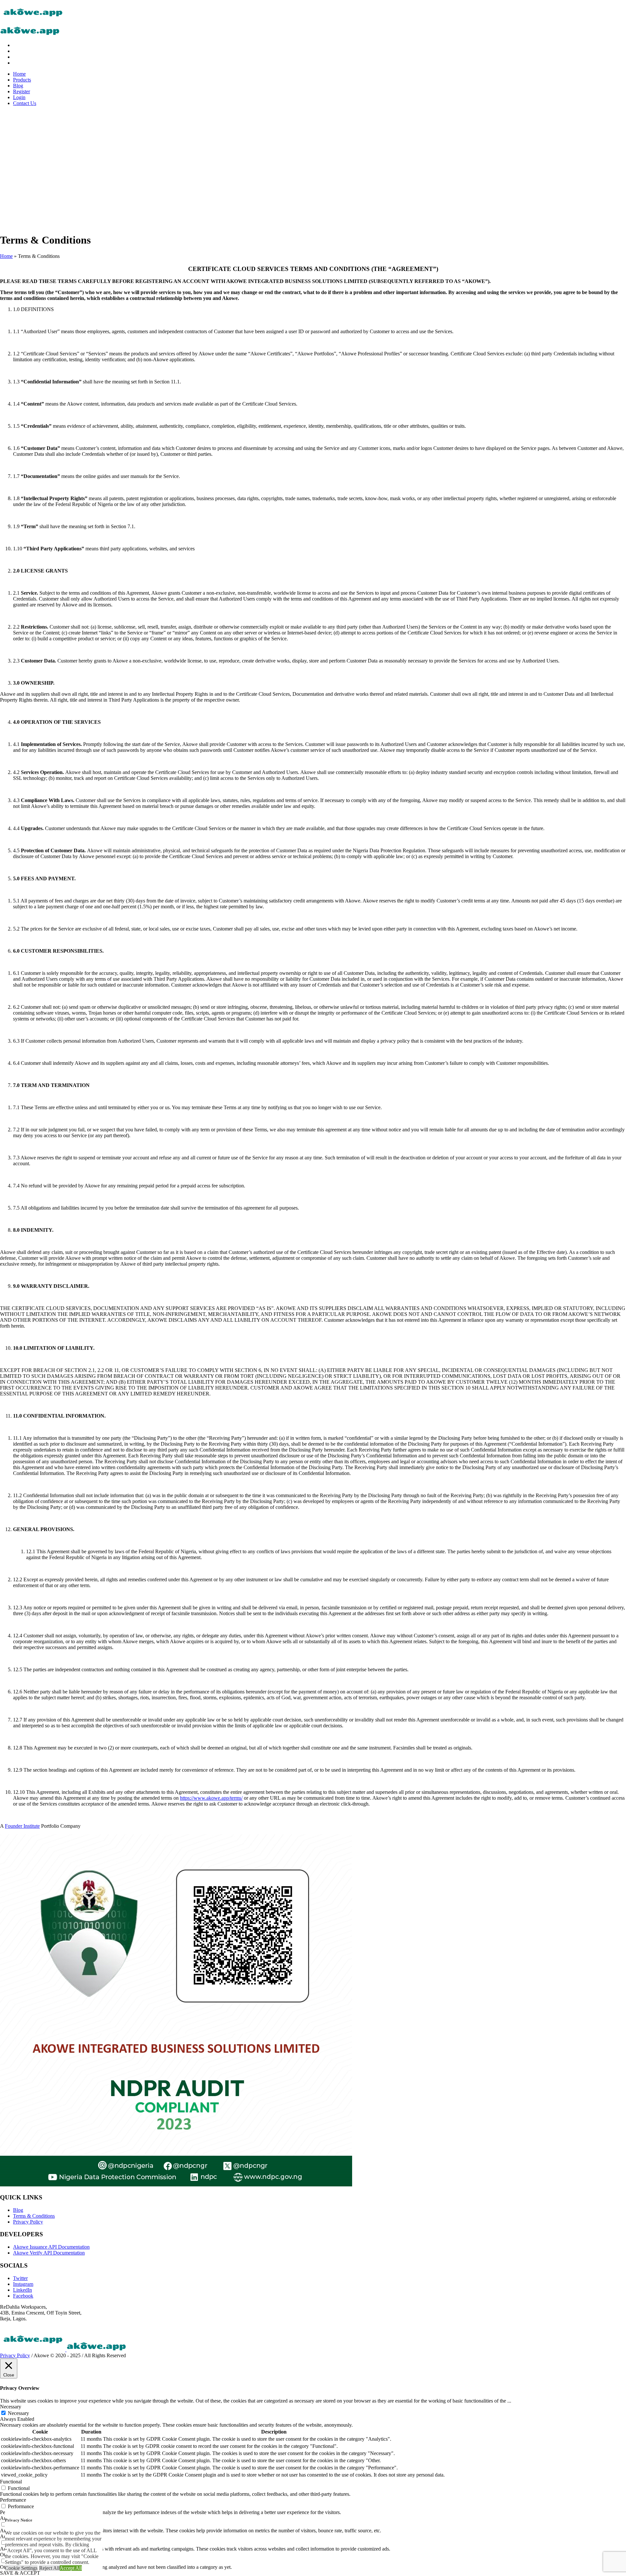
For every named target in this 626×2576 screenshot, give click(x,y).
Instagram (23, 2284)
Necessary (18, 2413)
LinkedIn (22, 2290)
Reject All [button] (49, 2568)
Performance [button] (13, 2500)
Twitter (20, 2278)
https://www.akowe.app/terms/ (211, 1798)
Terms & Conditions (34, 2216)
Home (6, 256)
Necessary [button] (11, 2407)
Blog (18, 2210)
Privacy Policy (28, 2222)
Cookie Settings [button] (21, 2568)
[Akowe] (63, 2350)
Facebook (23, 2296)
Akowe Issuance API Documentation (51, 2247)
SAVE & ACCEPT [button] (20, 2573)
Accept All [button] (71, 2568)
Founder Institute (22, 1826)
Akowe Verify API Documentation (49, 2253)
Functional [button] (11, 2482)
